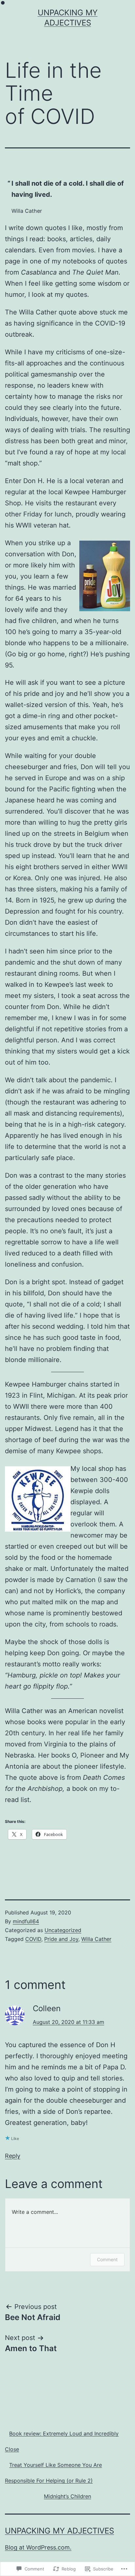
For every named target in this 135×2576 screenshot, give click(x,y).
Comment (107, 2259)
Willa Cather (96, 1939)
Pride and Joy (61, 1939)
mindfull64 (26, 1921)
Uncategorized (63, 1930)
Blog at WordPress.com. (38, 2547)
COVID (33, 1939)
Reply (13, 2156)
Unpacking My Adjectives (59, 2531)
